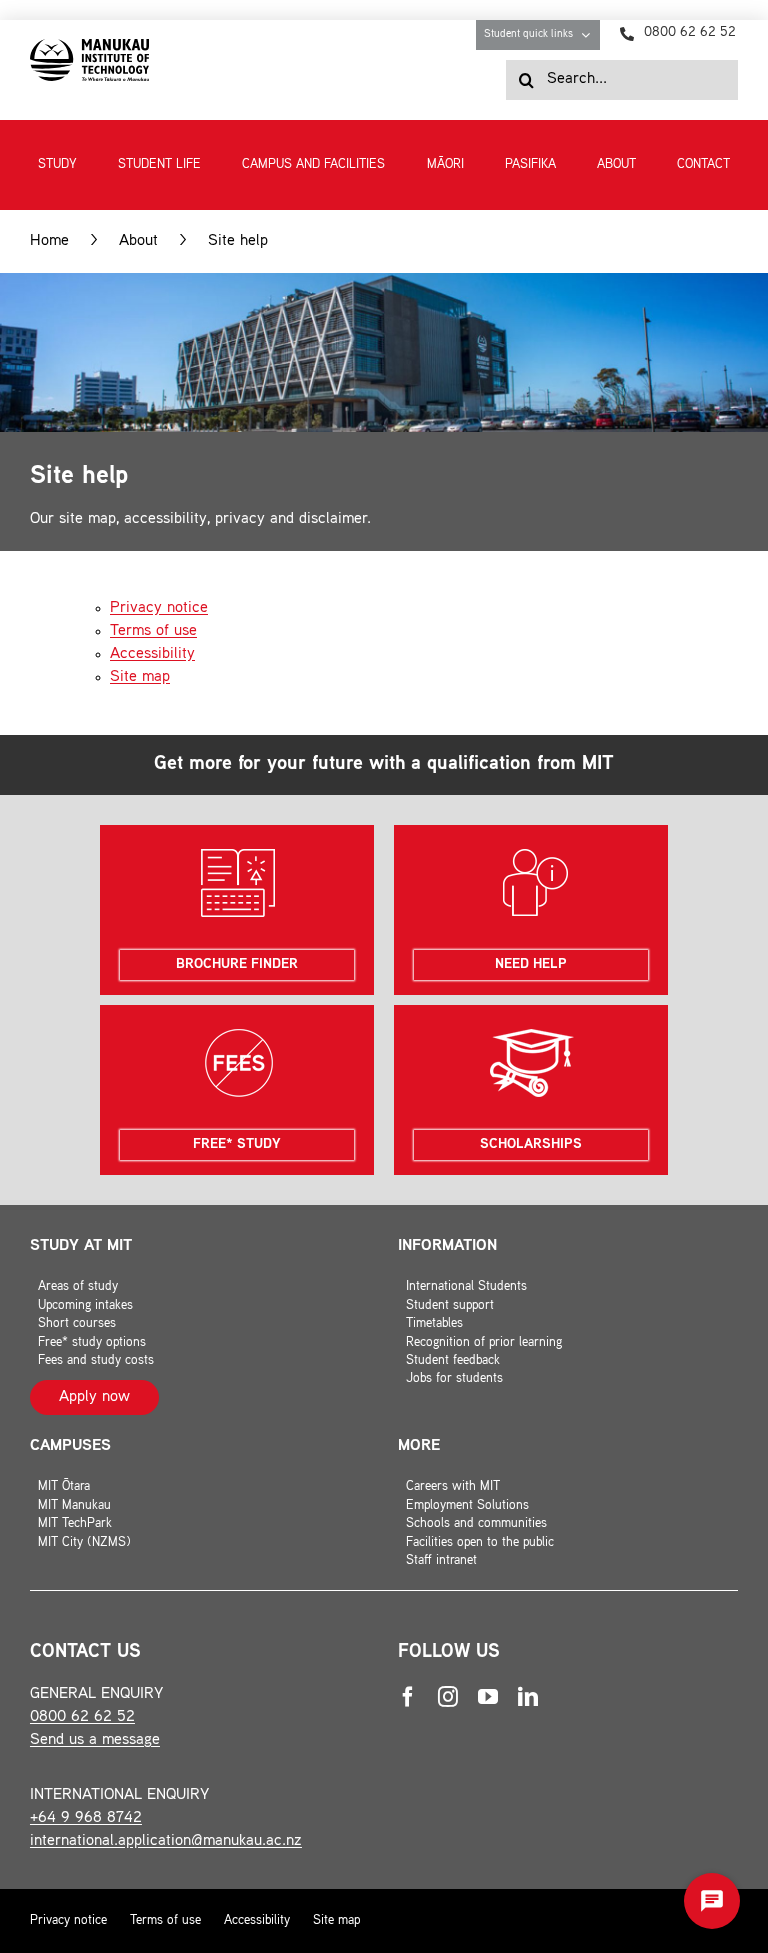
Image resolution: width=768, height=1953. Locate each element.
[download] (89, 46)
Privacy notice (159, 608)
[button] (712, 1901)
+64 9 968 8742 (86, 1818)
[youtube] (488, 1697)
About (138, 241)
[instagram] (448, 1697)
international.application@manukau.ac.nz (166, 1841)
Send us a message (95, 1740)
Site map (140, 677)
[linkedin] (528, 1697)
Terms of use (153, 631)
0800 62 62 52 (82, 1717)
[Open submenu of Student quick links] (590, 35)
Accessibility (152, 654)
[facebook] (408, 1697)
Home (49, 241)
